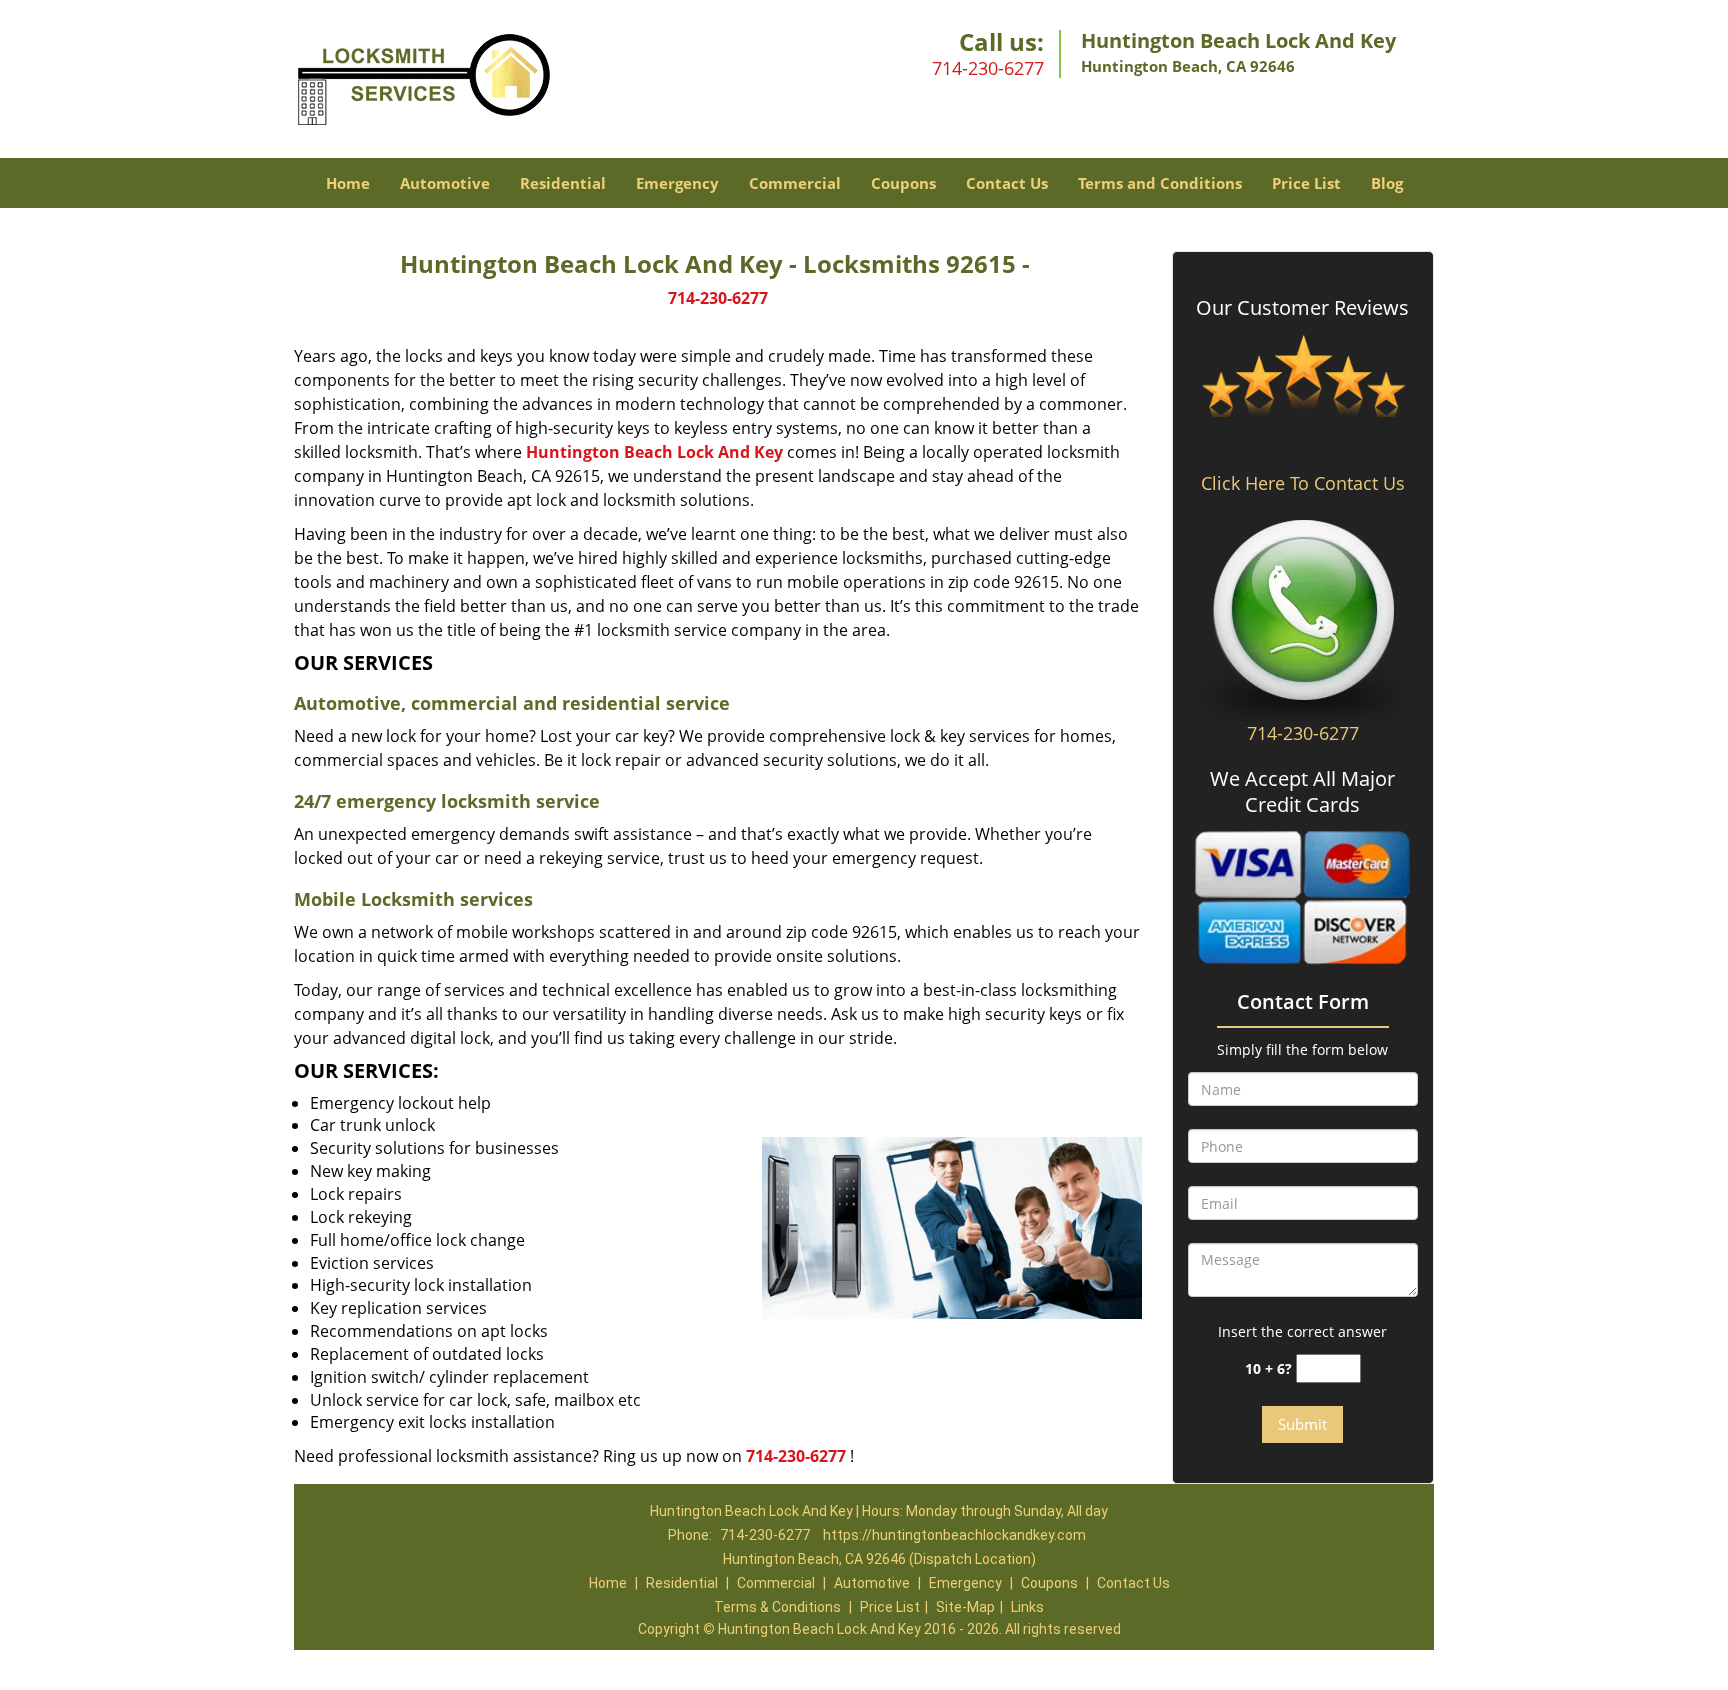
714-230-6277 (988, 68)
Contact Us (1007, 183)
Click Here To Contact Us (1303, 483)
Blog (1387, 183)
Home (348, 183)
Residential (563, 183)
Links (1027, 1607)
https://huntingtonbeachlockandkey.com (954, 1535)
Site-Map (965, 1607)
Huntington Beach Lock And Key (654, 452)
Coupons (903, 183)
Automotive (445, 183)
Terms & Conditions (777, 1607)
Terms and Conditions (1160, 183)
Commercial (795, 183)
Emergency (677, 183)
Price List (1306, 183)
